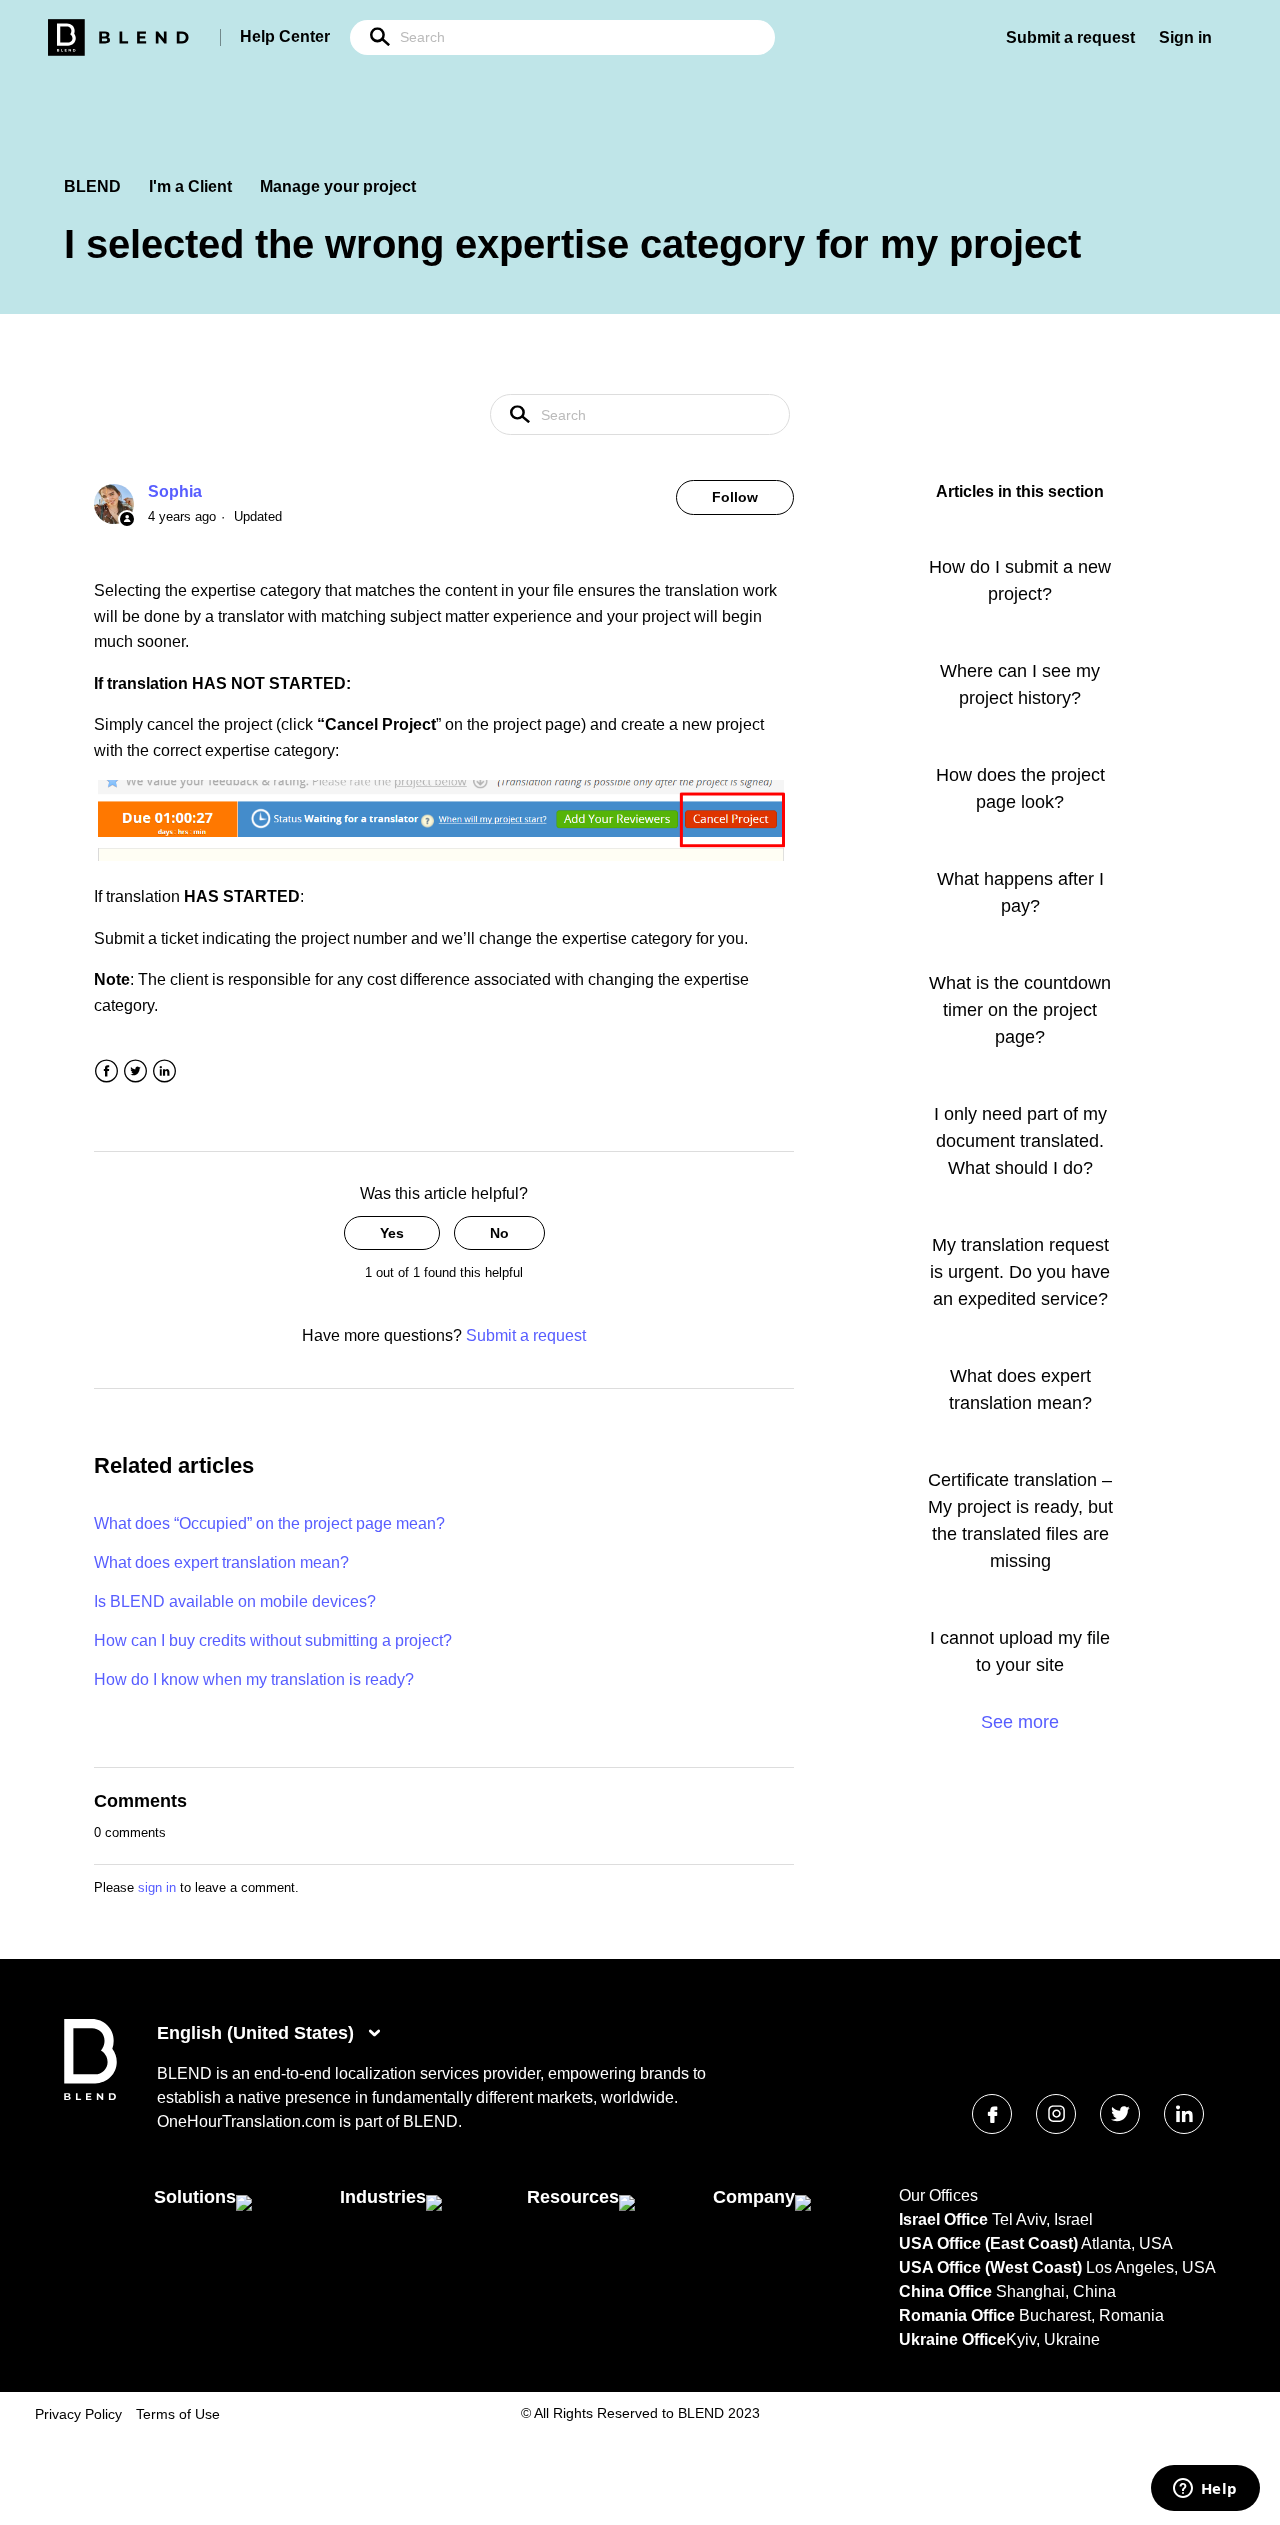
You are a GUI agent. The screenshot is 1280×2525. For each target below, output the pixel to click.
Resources (573, 2197)
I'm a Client (190, 186)
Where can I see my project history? (1020, 684)
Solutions (195, 2197)
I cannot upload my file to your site (1020, 1651)
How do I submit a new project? (1020, 580)
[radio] (392, 1233)
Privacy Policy (78, 2414)
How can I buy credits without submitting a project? (273, 1640)
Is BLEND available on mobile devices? (235, 1601)
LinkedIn (164, 1071)
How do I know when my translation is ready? (254, 1679)
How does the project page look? (1020, 788)
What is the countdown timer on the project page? (1020, 1010)
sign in (157, 1887)
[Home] (90, 2095)
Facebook (106, 1071)
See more (1020, 1722)
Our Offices (938, 2195)
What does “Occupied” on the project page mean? (269, 1523)
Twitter (135, 1071)
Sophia (175, 491)
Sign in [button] (1185, 37)
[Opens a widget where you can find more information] (1205, 2490)
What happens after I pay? (1020, 892)
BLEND (92, 186)
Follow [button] (735, 497)
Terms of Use (178, 2414)
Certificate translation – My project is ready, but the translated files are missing (1020, 1520)
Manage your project (338, 186)
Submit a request (1070, 37)
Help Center (285, 36)
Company (754, 2197)
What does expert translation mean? (221, 1562)
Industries (383, 2197)
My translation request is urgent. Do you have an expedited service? (1020, 1272)
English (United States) (258, 2033)
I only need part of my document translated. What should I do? (1020, 1141)
